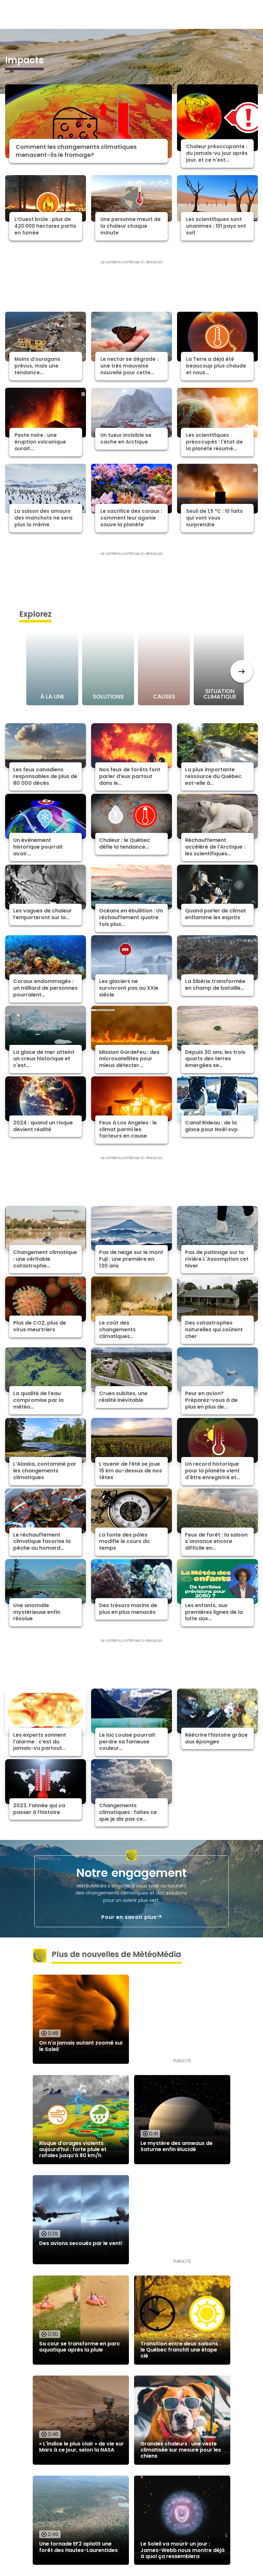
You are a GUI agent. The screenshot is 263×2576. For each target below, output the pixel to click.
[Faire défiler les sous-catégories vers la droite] (242, 671)
